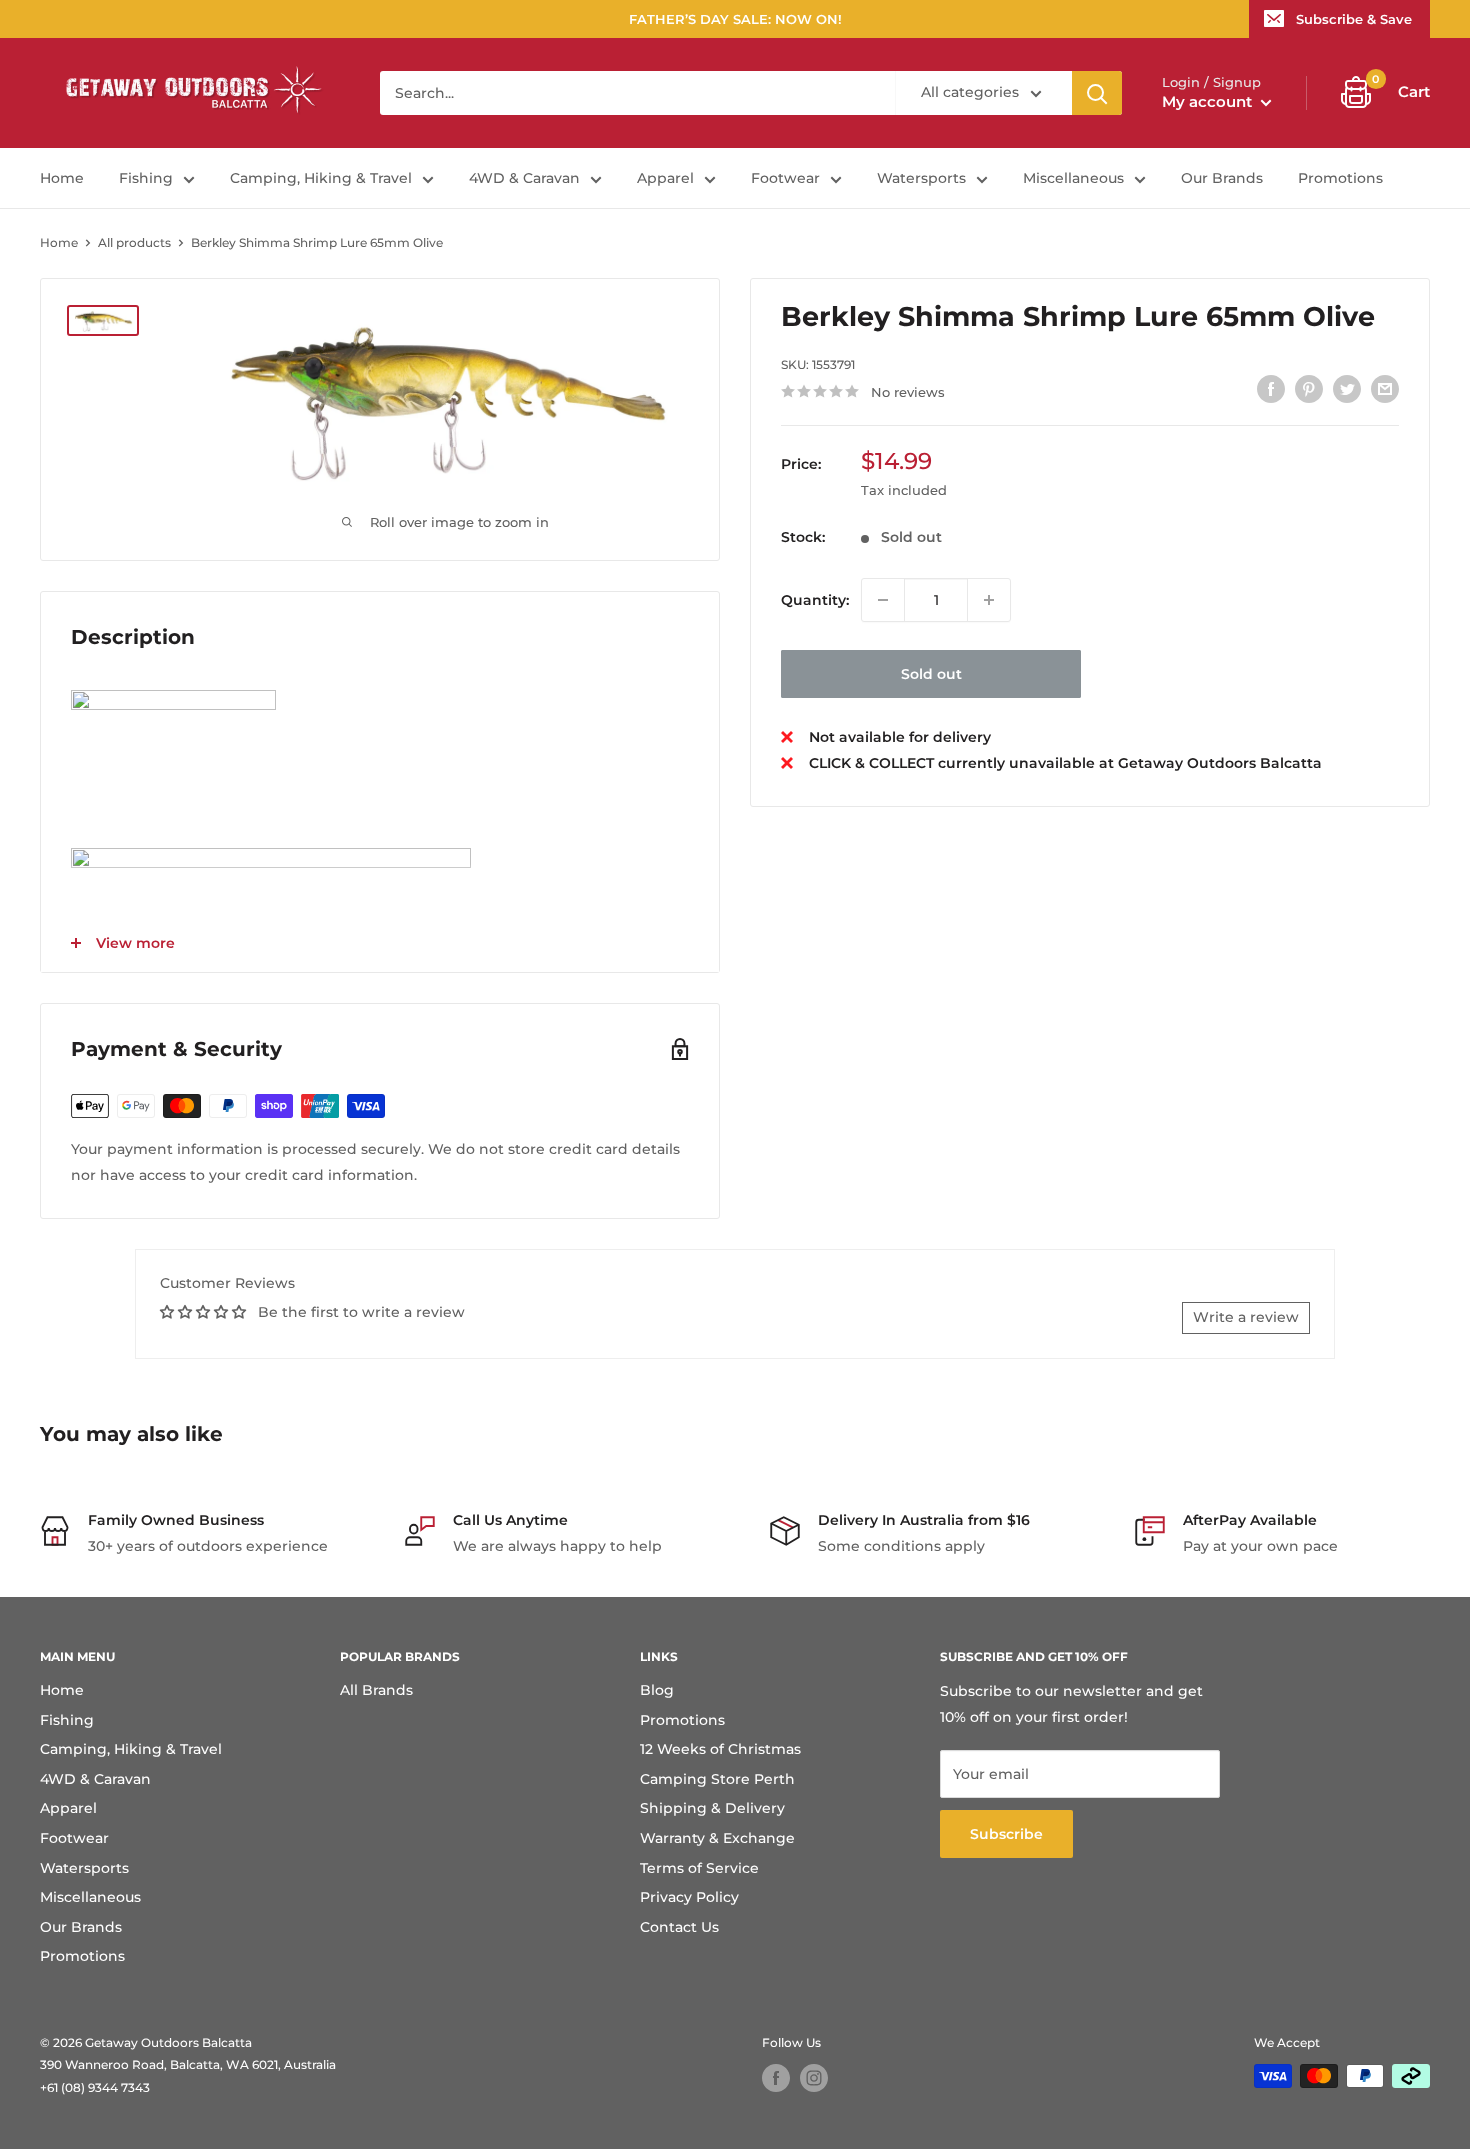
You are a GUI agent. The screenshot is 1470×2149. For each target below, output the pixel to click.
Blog (657, 1690)
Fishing (146, 178)
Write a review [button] (1246, 1317)
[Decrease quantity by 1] (883, 600)
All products (134, 242)
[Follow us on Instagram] (814, 2078)
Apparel (665, 178)
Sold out (931, 674)
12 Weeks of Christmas (720, 1749)
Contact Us (679, 1927)
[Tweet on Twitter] (1347, 389)
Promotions (1340, 178)
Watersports (921, 178)
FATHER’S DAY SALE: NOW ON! (735, 19)
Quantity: (815, 600)
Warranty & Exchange (717, 1838)
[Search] (1097, 93)
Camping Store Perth (717, 1779)
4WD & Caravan (524, 178)
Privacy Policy (689, 1897)
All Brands (376, 1690)
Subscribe (1006, 1834)
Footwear (785, 178)
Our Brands (1222, 178)
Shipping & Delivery (712, 1808)
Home (62, 178)
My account (1209, 101)
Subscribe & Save (1354, 19)
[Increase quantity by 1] (989, 600)
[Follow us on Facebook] (776, 2078)
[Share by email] (1385, 389)
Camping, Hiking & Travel (321, 178)
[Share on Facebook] (1271, 389)
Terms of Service (699, 1868)
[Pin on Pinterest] (1309, 389)
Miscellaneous (1073, 178)
